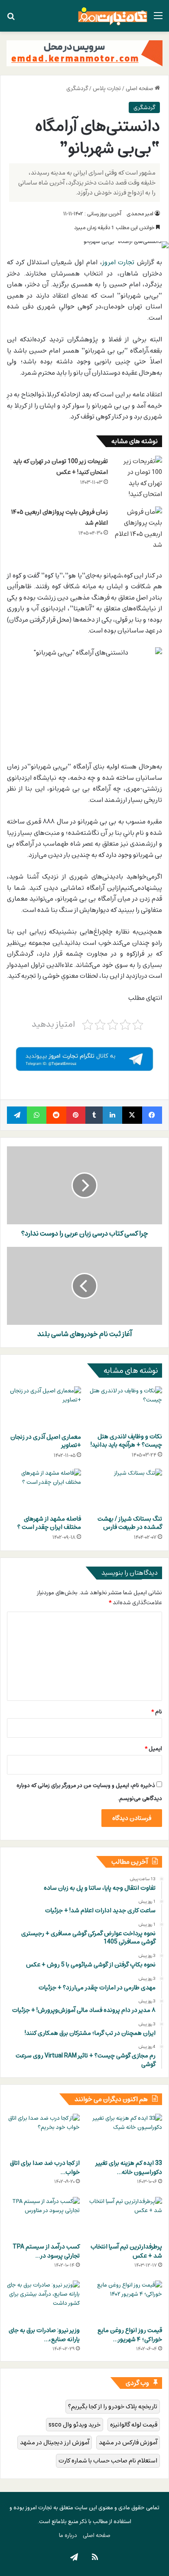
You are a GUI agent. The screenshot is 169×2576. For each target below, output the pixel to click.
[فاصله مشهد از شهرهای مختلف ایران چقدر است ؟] (44, 1489)
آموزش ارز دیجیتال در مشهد (55, 2442)
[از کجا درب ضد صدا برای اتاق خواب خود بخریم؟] (43, 2134)
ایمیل (153, 1749)
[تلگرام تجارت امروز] (84, 1058)
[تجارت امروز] (113, 16)
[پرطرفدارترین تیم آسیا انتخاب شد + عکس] (126, 2218)
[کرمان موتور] (84, 53)
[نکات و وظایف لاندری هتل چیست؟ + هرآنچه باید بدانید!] (125, 1407)
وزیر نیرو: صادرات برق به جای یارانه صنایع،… (44, 2335)
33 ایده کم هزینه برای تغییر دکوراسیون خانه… (129, 2167)
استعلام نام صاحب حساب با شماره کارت (108, 2461)
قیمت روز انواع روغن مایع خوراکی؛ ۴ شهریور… (130, 2335)
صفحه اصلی (140, 88)
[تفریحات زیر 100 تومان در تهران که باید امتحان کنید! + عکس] (138, 478)
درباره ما (68, 2535)
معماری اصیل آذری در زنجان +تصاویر (46, 1441)
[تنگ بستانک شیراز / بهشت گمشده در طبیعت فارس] (125, 1489)
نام (157, 1712)
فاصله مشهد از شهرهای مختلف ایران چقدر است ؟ (49, 1523)
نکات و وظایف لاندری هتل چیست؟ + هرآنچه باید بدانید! (126, 1440)
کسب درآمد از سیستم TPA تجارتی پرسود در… (46, 2251)
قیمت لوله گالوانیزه (134, 2425)
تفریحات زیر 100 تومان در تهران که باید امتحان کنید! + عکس (60, 467)
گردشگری (77, 88)
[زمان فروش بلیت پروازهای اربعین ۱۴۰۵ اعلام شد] (138, 529)
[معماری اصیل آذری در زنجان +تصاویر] (44, 1407)
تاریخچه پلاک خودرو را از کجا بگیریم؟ (113, 2406)
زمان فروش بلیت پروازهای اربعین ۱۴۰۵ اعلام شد (60, 517)
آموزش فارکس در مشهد (128, 2442)
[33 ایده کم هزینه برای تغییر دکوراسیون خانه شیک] (126, 2134)
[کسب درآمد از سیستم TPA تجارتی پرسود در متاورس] (43, 2218)
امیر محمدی (140, 214)
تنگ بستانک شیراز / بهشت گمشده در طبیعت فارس (130, 1523)
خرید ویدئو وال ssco (75, 2425)
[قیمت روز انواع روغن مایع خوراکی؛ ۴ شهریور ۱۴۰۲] (126, 2301)
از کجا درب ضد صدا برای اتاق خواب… (45, 2167)
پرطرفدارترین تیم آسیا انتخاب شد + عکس (126, 2251)
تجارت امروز (119, 262)
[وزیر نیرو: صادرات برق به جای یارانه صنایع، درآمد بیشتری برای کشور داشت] (43, 2301)
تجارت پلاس (107, 88)
